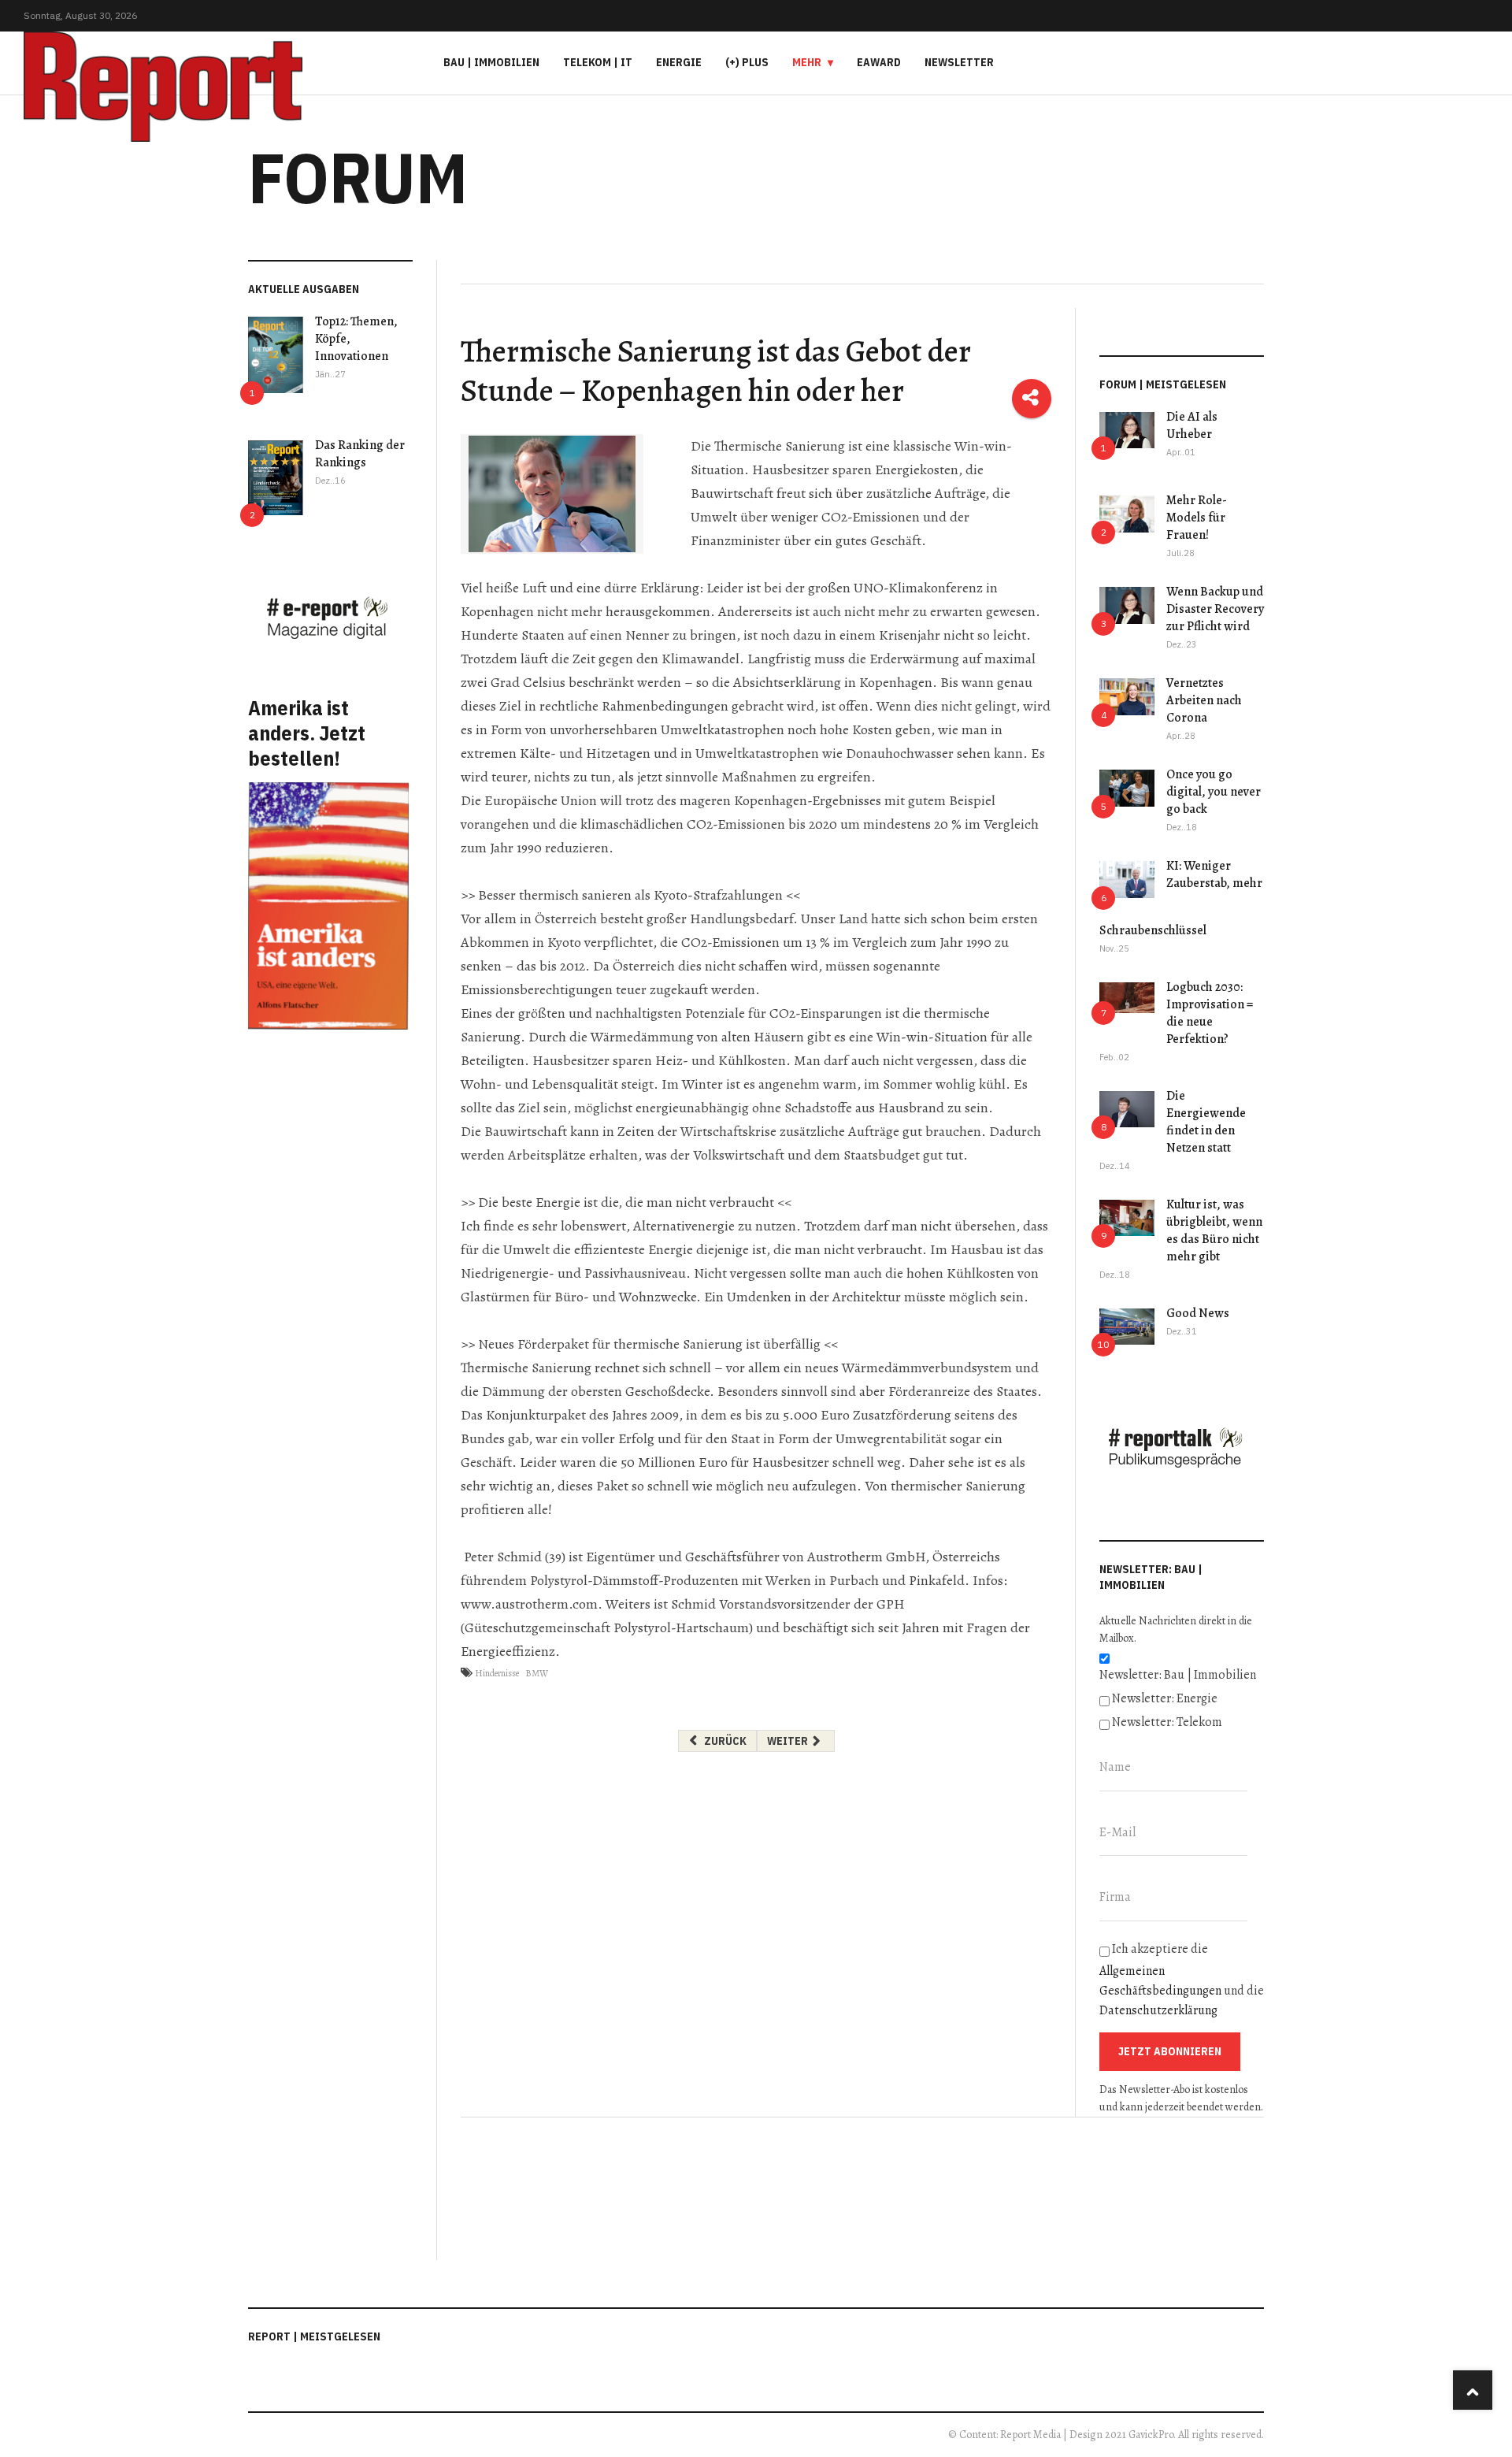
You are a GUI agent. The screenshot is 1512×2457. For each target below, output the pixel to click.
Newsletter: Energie (1165, 1698)
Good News (1198, 1313)
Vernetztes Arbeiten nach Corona (1204, 700)
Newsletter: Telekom (1167, 1722)
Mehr (807, 62)
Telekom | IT (598, 62)
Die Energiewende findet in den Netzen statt (1206, 1122)
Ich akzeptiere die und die (1182, 1980)
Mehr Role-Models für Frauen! (1197, 518)
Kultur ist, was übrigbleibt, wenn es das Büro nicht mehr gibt (1214, 1230)
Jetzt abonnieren (1170, 2051)
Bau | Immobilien (491, 62)
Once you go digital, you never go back (1214, 792)
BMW (537, 1673)
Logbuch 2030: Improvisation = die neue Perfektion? (1210, 1013)
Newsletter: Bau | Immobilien (1178, 1675)
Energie (679, 62)
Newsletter (959, 62)
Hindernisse (497, 1673)
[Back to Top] (1473, 2390)
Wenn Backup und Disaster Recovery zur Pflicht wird (1215, 609)
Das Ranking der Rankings (360, 454)
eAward (879, 62)
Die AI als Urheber (1192, 425)
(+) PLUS (747, 62)
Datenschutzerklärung (1158, 2010)
